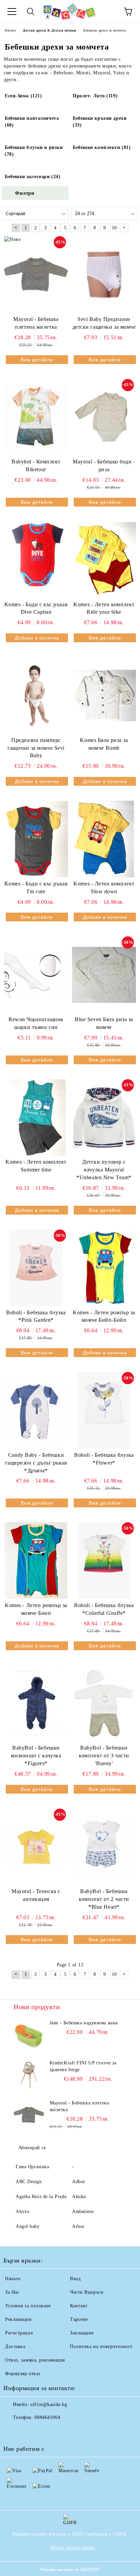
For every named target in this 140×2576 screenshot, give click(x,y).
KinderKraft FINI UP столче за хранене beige (83, 2066)
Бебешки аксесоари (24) (32, 177)
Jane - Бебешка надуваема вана (84, 2023)
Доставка (15, 2346)
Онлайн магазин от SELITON (70, 2570)
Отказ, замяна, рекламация (35, 2360)
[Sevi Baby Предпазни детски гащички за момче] (104, 274)
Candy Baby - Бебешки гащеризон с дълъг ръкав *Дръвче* (36, 1463)
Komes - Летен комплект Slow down (104, 888)
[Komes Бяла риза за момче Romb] (104, 695)
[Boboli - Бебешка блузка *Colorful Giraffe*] (104, 1561)
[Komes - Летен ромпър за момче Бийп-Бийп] (104, 1268)
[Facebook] (12, 2431)
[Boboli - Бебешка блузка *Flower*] (104, 1410)
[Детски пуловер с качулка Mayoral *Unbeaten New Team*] (104, 1118)
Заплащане (82, 2333)
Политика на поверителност (101, 2346)
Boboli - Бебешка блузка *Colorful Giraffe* (104, 1609)
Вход (75, 2279)
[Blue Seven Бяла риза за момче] (104, 975)
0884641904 (47, 2417)
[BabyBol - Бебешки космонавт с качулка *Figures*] (36, 1703)
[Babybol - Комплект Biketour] (36, 417)
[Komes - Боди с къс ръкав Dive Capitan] (36, 560)
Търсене (79, 2319)
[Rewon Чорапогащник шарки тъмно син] (36, 975)
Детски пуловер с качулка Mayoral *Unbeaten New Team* (104, 1170)
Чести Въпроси (87, 2292)
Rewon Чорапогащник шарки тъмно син (36, 1023)
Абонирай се (32, 2148)
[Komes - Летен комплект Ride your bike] (104, 560)
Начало (13, 2279)
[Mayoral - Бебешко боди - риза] (104, 417)
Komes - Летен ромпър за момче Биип (36, 1609)
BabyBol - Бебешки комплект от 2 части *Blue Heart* (104, 1899)
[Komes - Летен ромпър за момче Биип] (36, 1561)
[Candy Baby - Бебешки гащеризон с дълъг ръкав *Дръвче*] (36, 1410)
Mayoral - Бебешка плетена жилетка (36, 323)
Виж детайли (37, 360)
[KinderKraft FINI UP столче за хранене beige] (29, 2075)
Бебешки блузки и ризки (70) (34, 151)
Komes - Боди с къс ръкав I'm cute (36, 888)
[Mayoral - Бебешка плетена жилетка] (36, 274)
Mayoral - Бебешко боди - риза (104, 465)
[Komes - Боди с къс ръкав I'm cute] (36, 839)
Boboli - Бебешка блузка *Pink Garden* (36, 1316)
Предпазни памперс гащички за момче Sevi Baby (36, 748)
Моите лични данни (73, 2548)
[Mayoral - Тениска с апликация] (36, 1847)
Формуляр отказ (23, 2374)
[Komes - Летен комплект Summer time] (36, 1118)
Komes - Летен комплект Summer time (36, 1166)
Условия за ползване (28, 2306)
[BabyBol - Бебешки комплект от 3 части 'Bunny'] (104, 1703)
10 (114, 228)
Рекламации (19, 2319)
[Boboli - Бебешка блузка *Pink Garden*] (36, 1268)
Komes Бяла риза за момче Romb (104, 744)
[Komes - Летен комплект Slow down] (104, 839)
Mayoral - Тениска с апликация (36, 1895)
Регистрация (19, 2333)
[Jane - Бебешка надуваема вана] (29, 2035)
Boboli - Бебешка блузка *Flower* (104, 1459)
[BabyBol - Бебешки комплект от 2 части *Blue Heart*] (104, 1847)
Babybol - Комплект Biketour (36, 465)
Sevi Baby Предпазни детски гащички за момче (104, 323)
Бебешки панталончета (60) (32, 122)
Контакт (79, 2306)
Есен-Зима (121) (23, 96)
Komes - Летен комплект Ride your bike (104, 608)
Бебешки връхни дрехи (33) (100, 122)
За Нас (12, 2292)
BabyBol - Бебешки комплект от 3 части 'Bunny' (104, 1756)
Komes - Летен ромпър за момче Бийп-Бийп (104, 1316)
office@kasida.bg (49, 2405)
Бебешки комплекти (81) (102, 147)
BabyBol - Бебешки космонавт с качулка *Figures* (36, 1756)
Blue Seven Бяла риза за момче (104, 1023)
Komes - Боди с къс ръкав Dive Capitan (36, 608)
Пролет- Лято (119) (95, 96)
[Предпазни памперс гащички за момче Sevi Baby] (36, 695)
